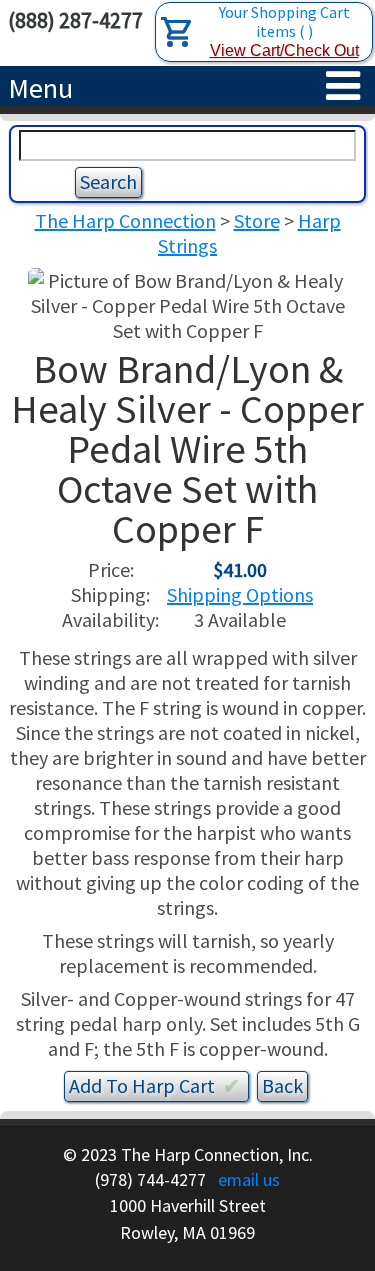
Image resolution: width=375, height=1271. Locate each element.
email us (249, 1179)
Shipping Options (240, 594)
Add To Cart (154, 1085)
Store (257, 220)
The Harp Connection (125, 220)
